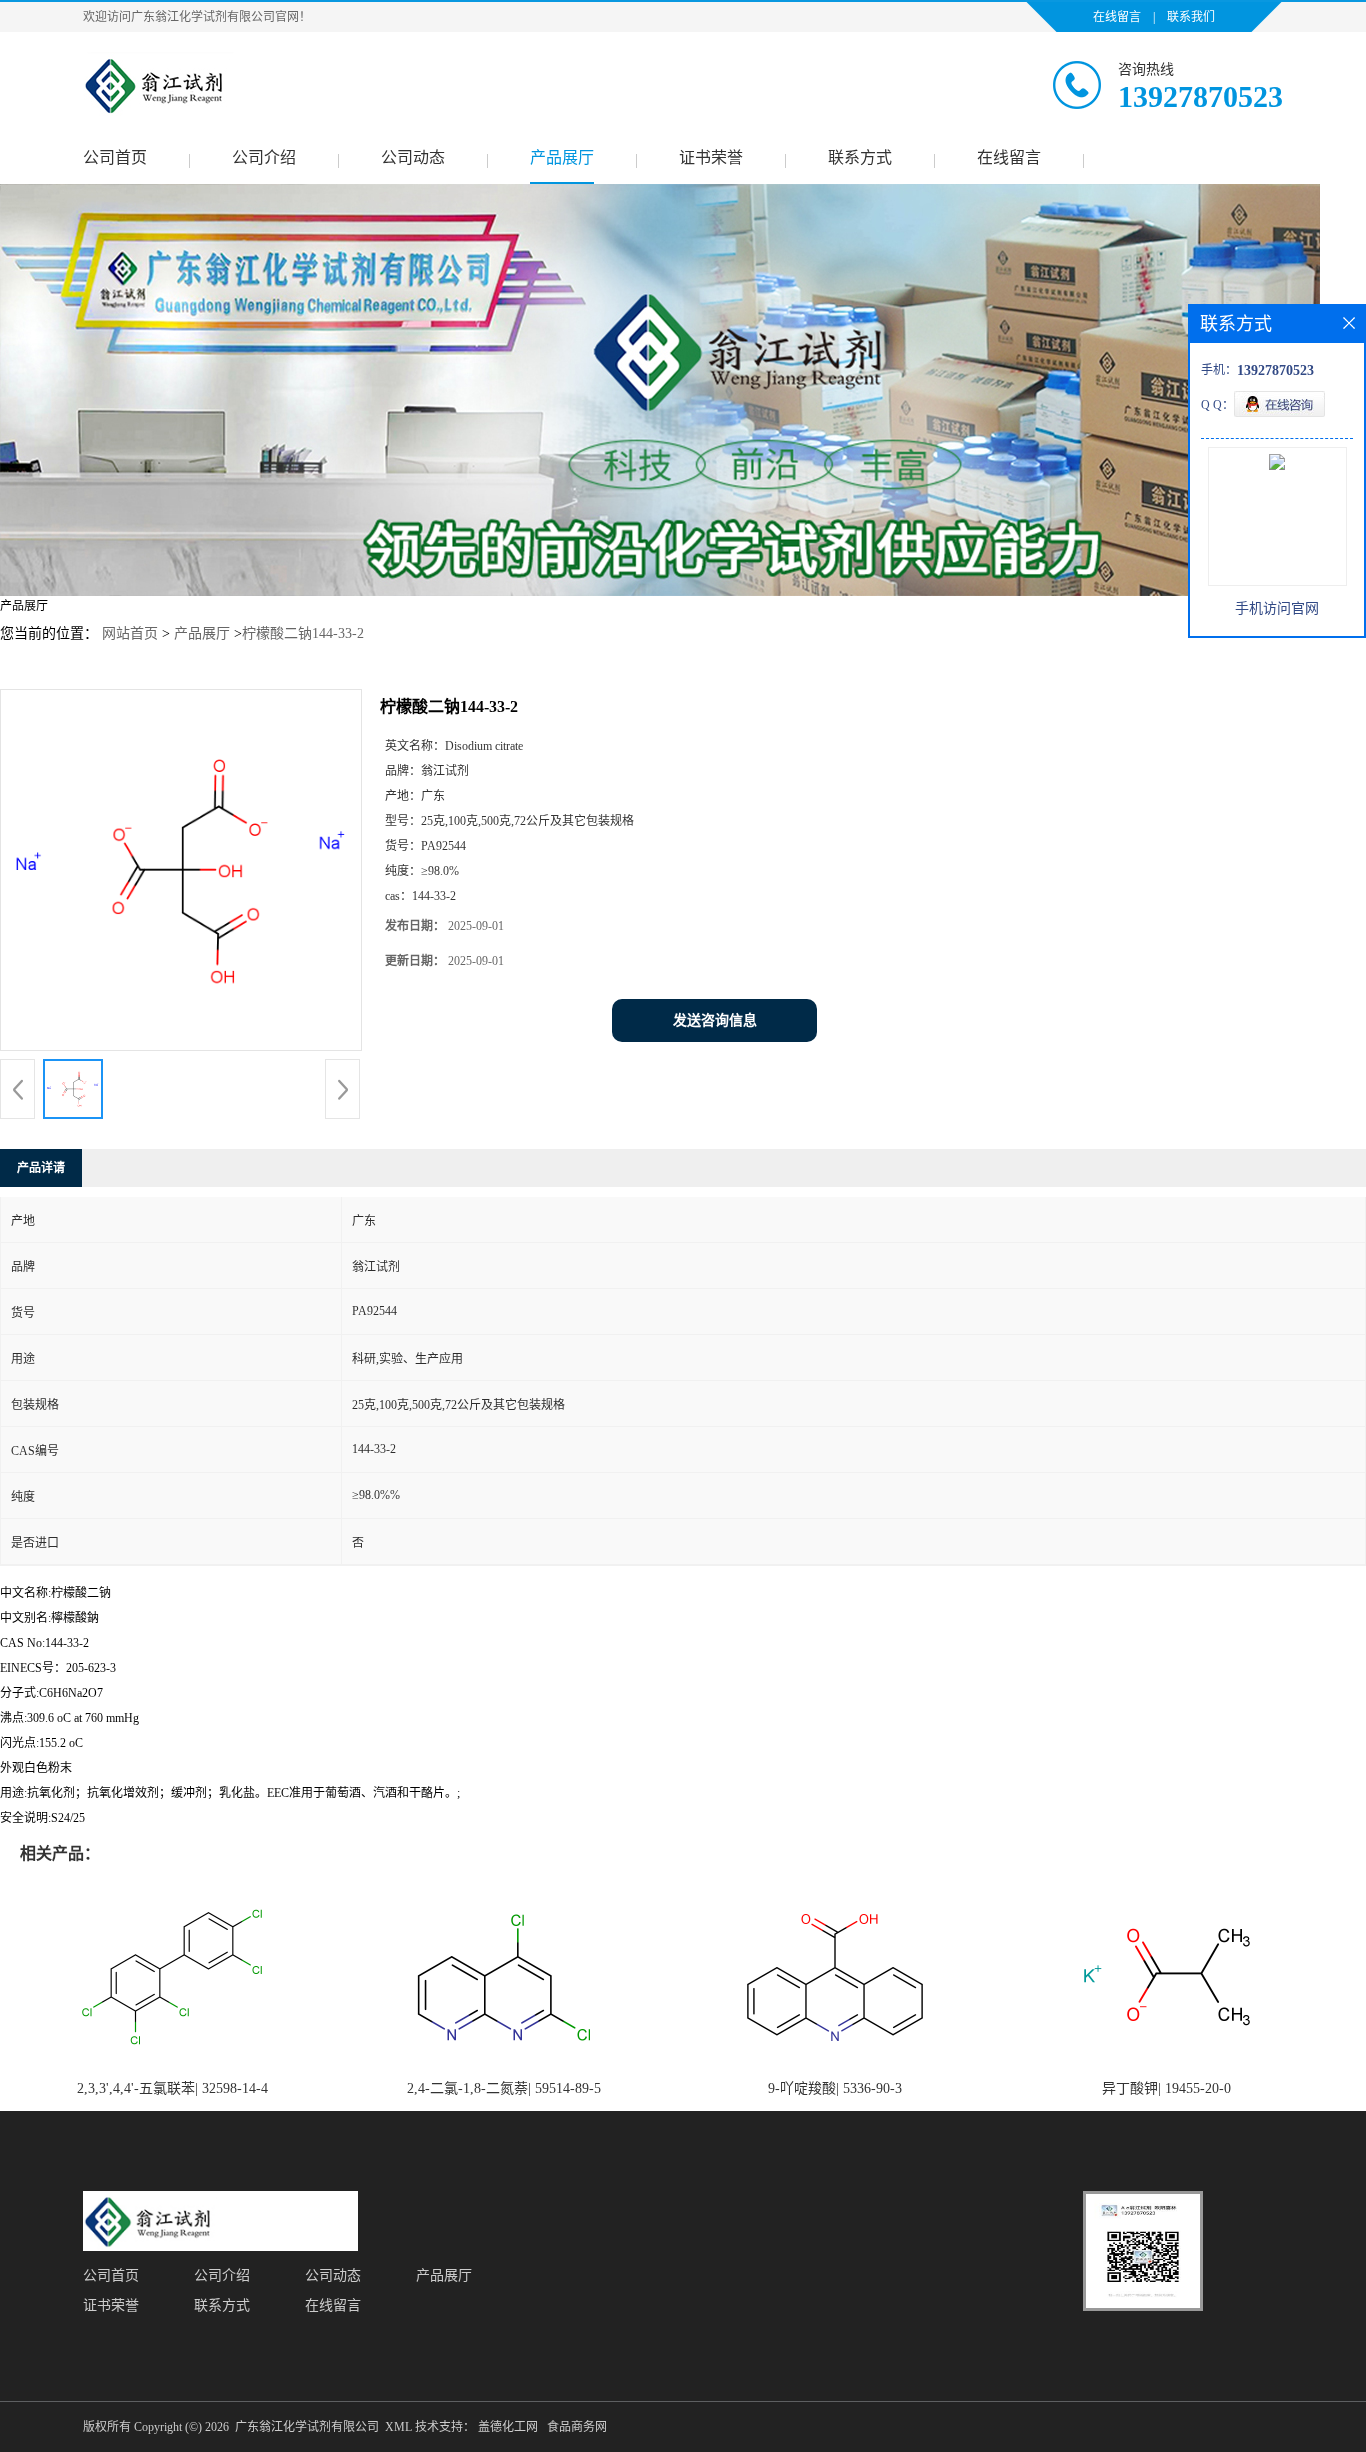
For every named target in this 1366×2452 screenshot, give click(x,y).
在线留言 (1117, 17)
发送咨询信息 (715, 1020)
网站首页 (130, 633)
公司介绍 (264, 157)
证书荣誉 (711, 157)
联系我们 (1191, 17)
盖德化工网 (508, 2427)
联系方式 (860, 157)
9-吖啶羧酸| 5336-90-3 (835, 2088)
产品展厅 (562, 157)
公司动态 (413, 157)
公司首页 (115, 157)
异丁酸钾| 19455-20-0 (1166, 2088)
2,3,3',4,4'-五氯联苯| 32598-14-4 (172, 2088)
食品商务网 (577, 2427)
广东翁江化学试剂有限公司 (307, 2427)
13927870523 (1200, 96)
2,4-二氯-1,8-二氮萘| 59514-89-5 (504, 2088)
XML (398, 2427)
